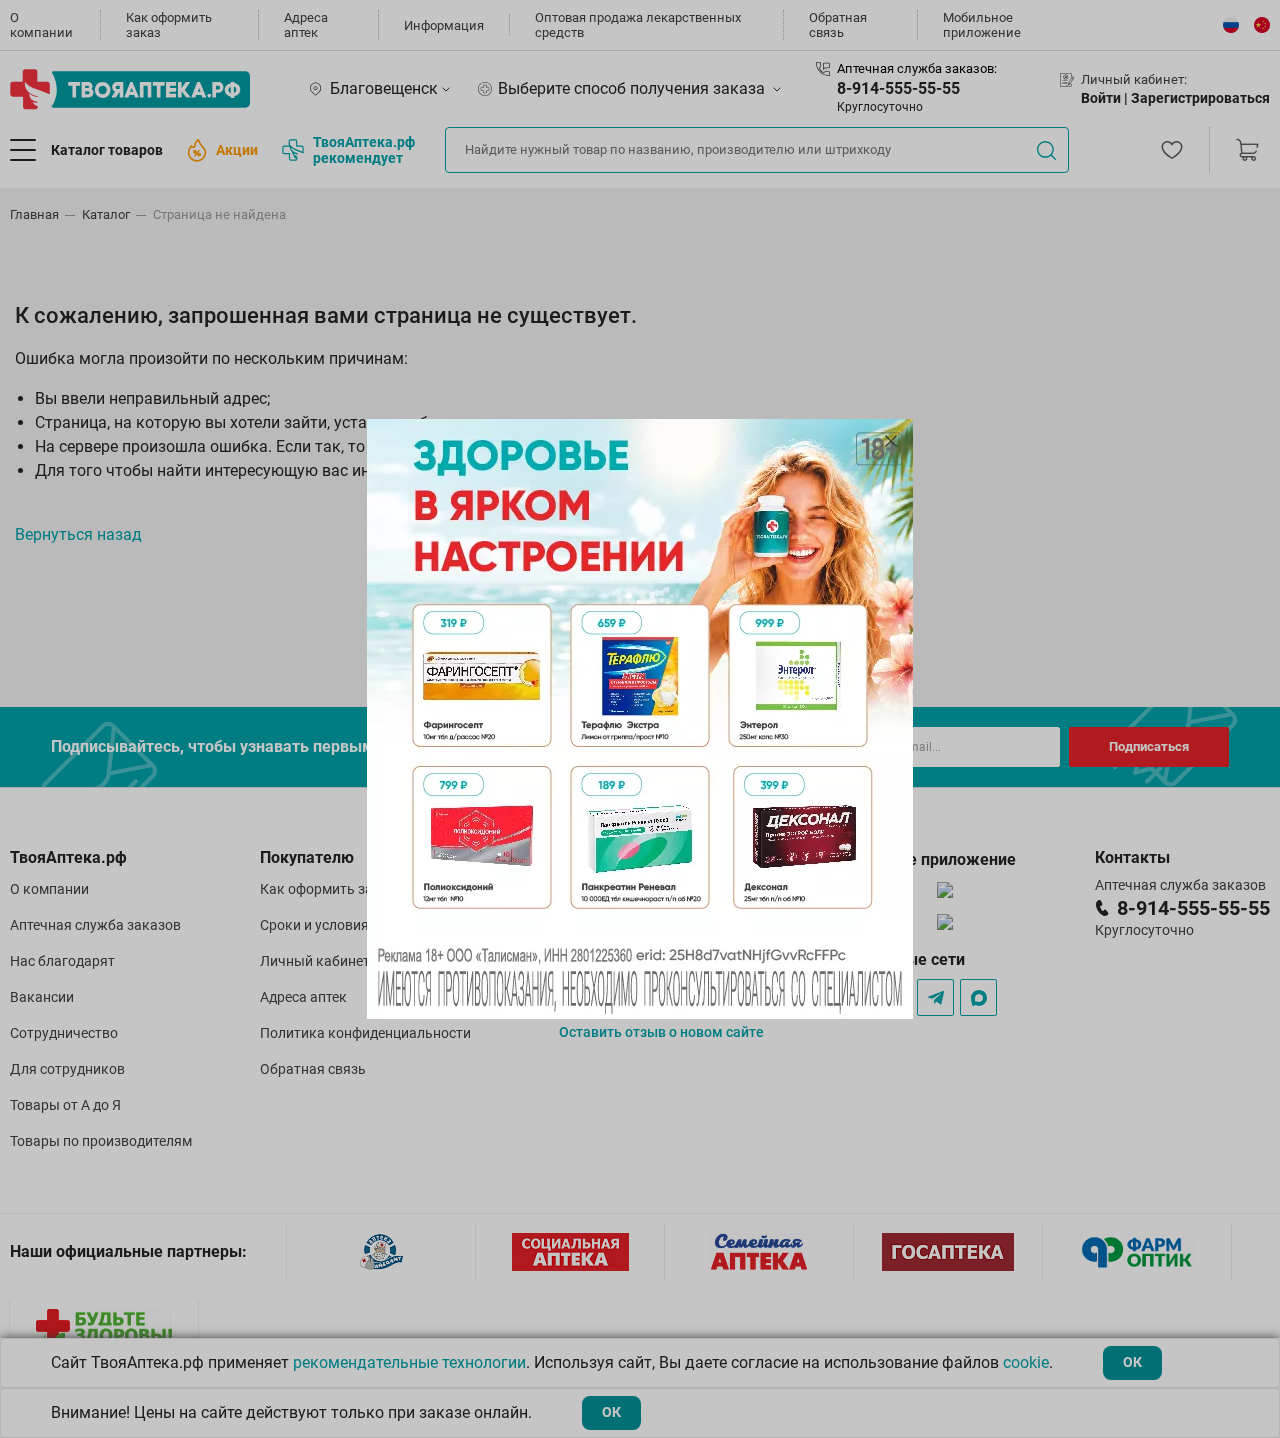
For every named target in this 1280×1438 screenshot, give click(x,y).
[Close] (891, 441)
